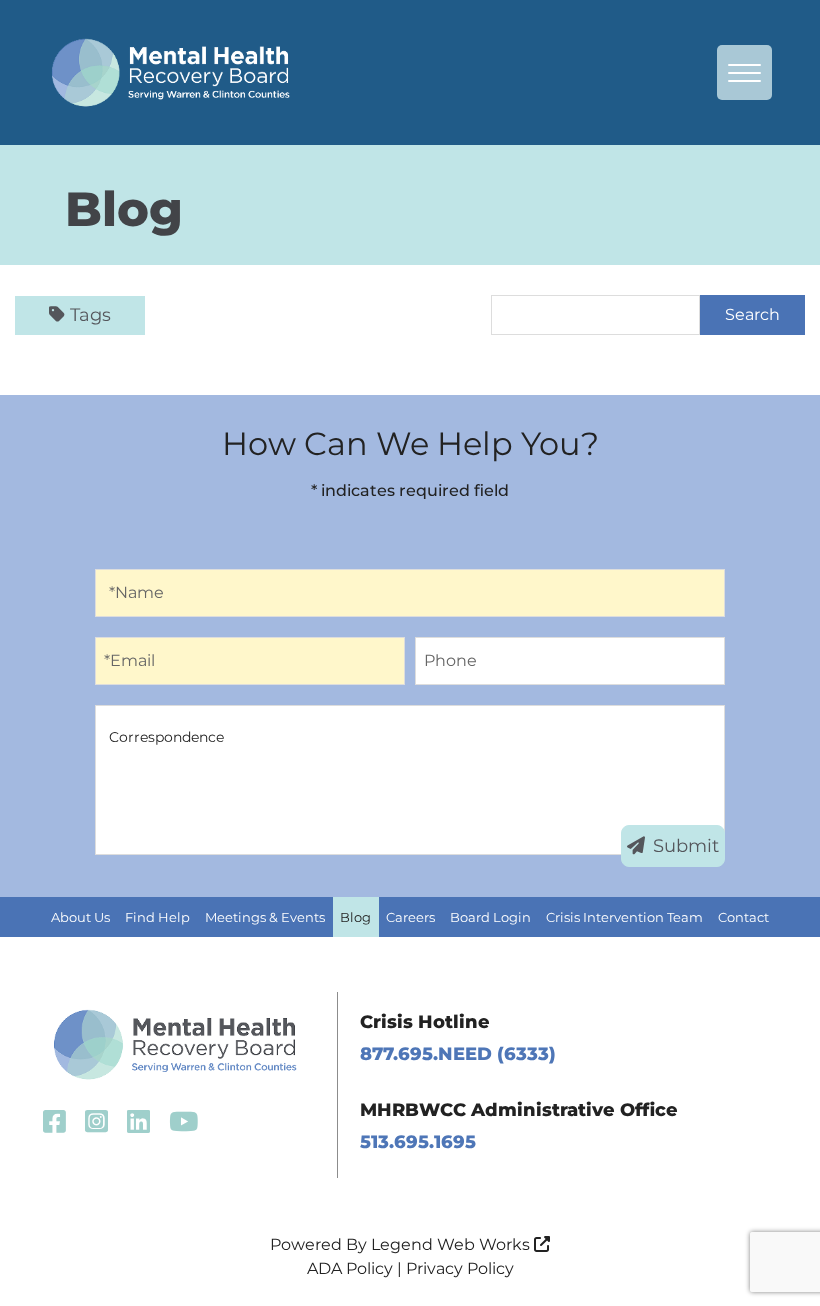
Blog (355, 917)
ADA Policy (350, 1268)
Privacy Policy (460, 1268)
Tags (90, 315)
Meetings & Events (265, 917)
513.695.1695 (418, 1142)
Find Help (157, 917)
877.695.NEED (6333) (458, 1054)
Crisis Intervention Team (624, 917)
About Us (80, 917)
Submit (686, 846)
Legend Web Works (452, 1244)
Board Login (490, 917)
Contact (743, 917)
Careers (410, 917)
